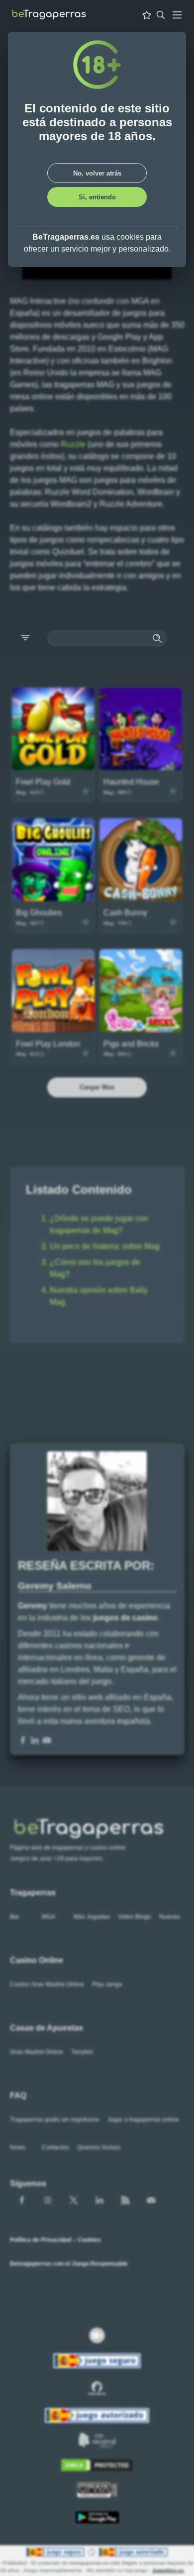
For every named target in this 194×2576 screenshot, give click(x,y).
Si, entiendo (97, 197)
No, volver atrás (97, 173)
